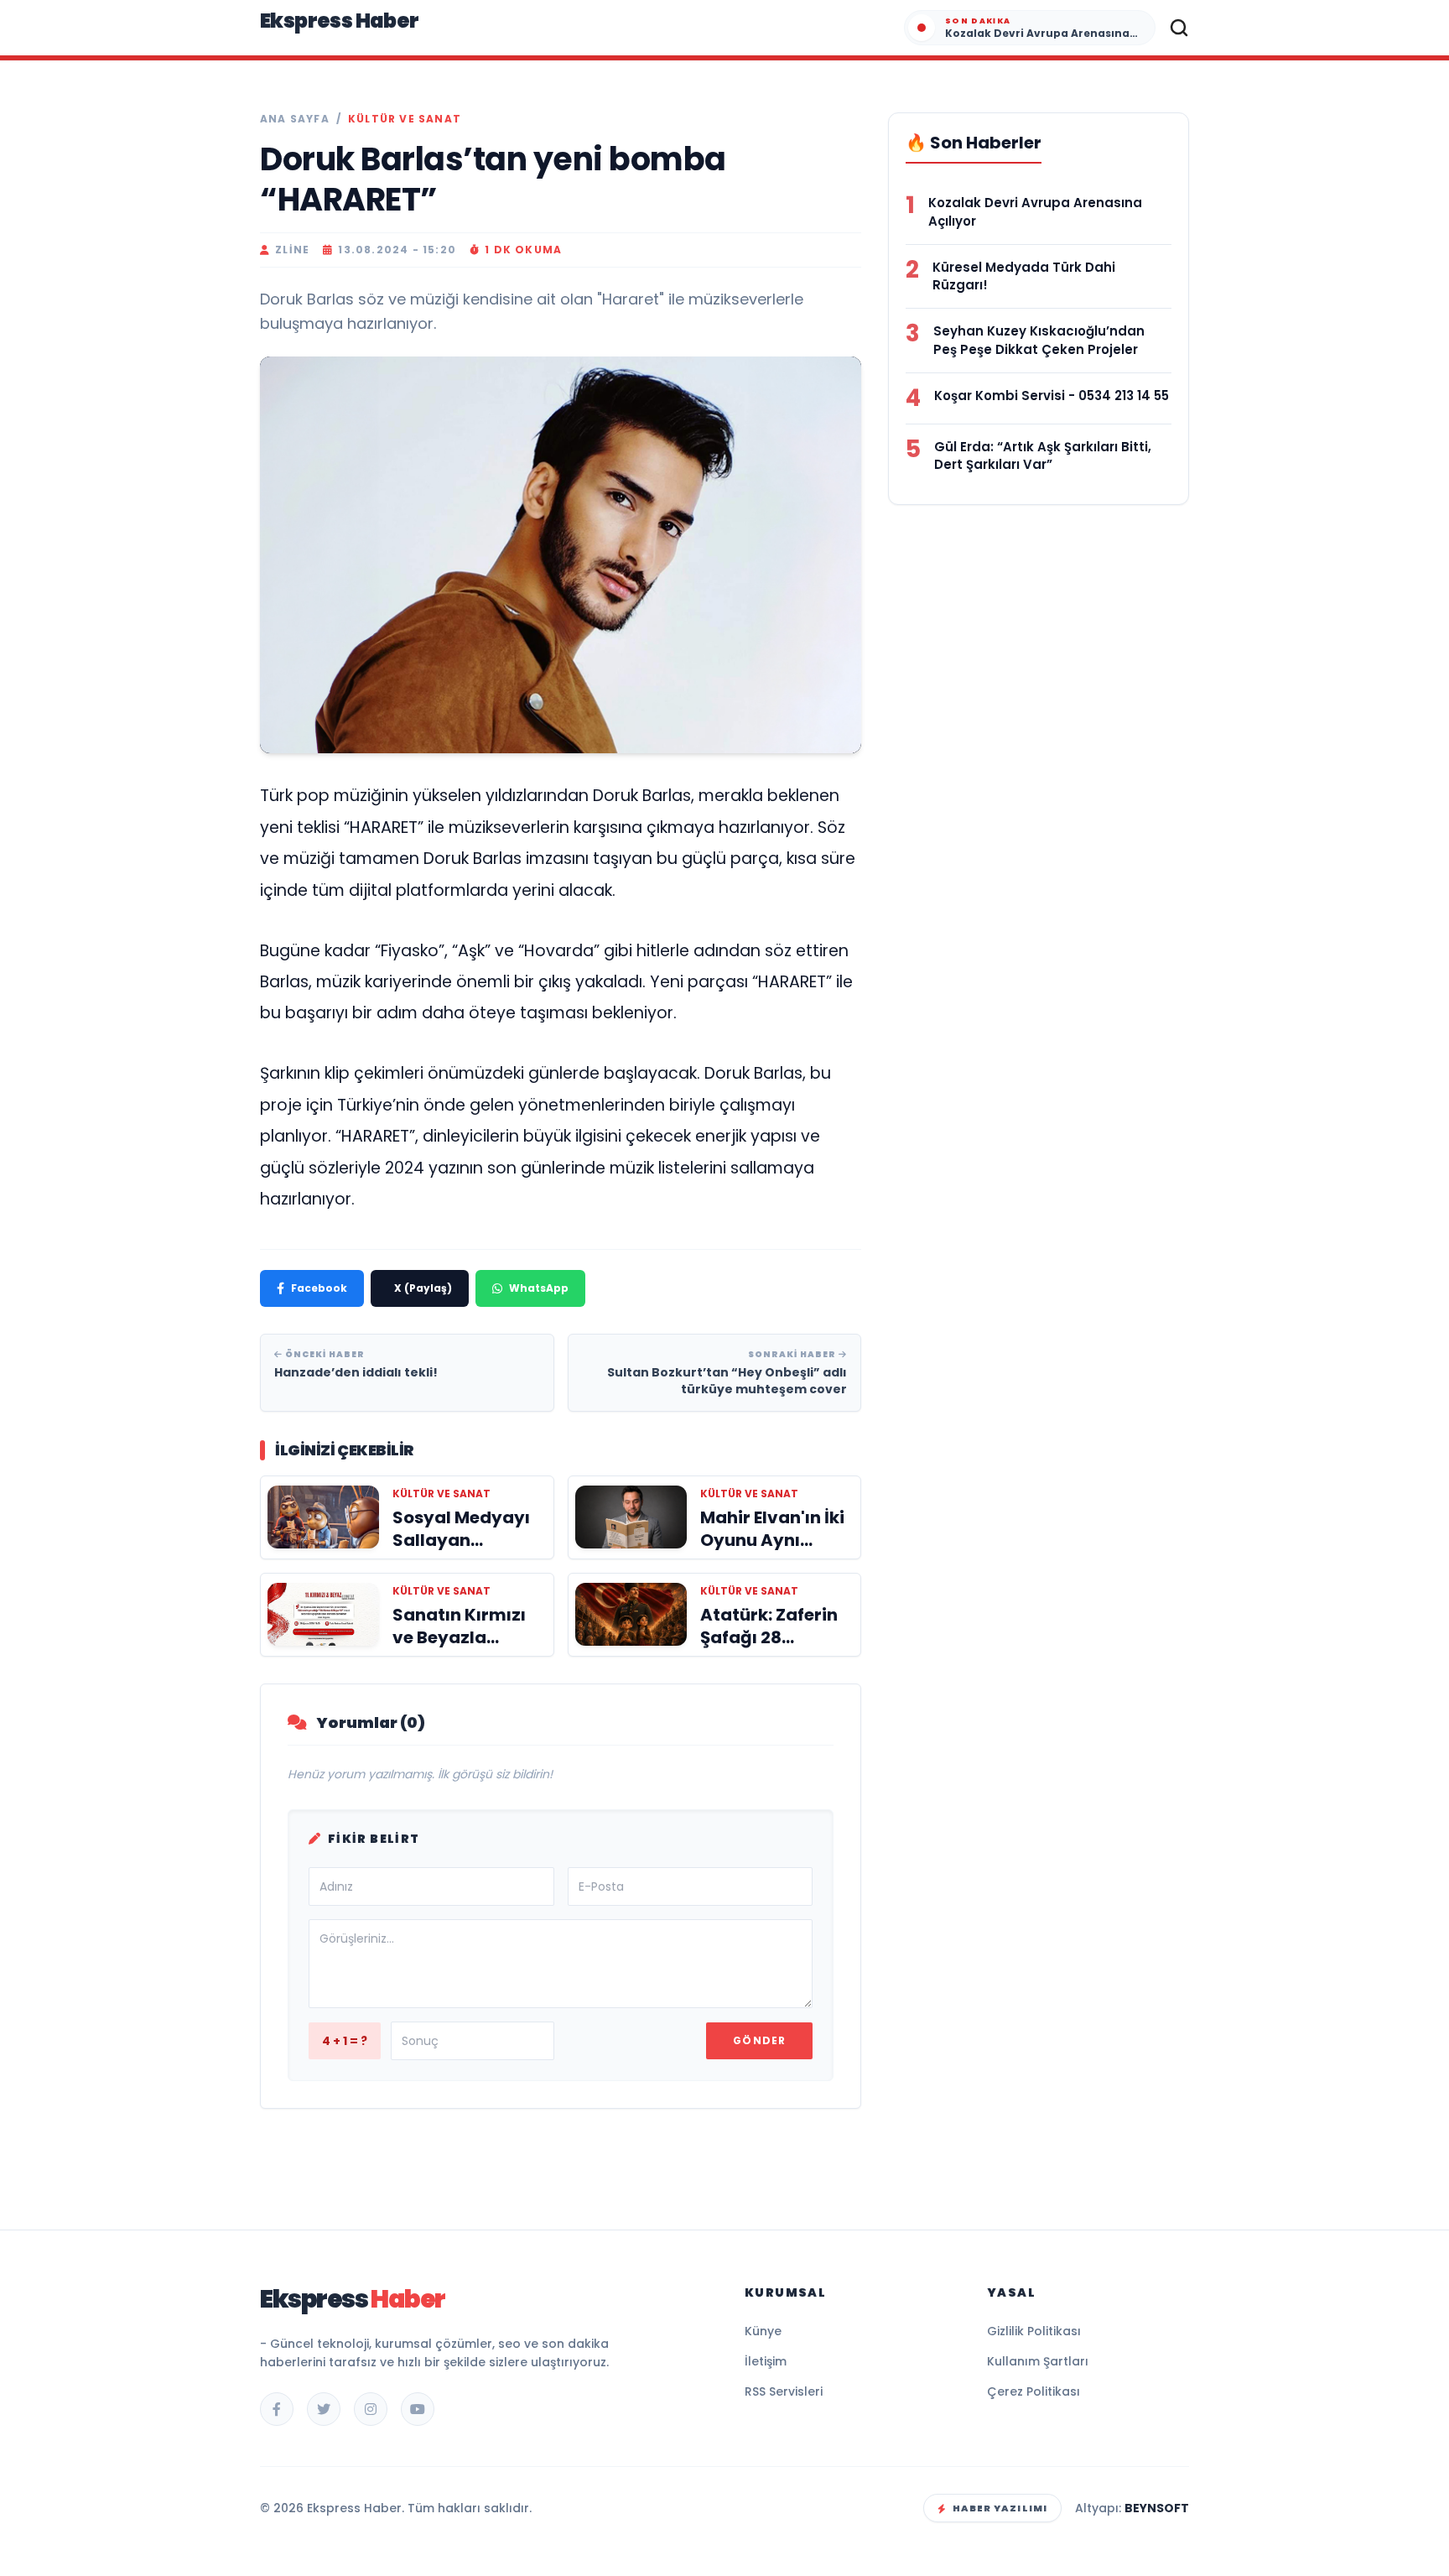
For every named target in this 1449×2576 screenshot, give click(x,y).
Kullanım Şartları (1038, 2361)
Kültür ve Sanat (405, 119)
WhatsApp (539, 1288)
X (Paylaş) (423, 1288)
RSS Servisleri (784, 2391)
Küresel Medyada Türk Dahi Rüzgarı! (1024, 276)
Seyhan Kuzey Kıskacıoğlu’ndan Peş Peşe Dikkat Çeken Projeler (1039, 340)
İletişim (766, 2361)
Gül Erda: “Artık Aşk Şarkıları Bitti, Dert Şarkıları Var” (1043, 456)
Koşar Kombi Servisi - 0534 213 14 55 (1052, 396)
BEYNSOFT (1157, 2508)
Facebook (319, 1288)
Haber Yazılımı (1000, 2508)
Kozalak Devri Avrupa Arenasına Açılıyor (1035, 212)
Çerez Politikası (1034, 2391)
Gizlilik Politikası (1034, 2331)
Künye (763, 2331)
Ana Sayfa (295, 119)
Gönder (759, 2040)
